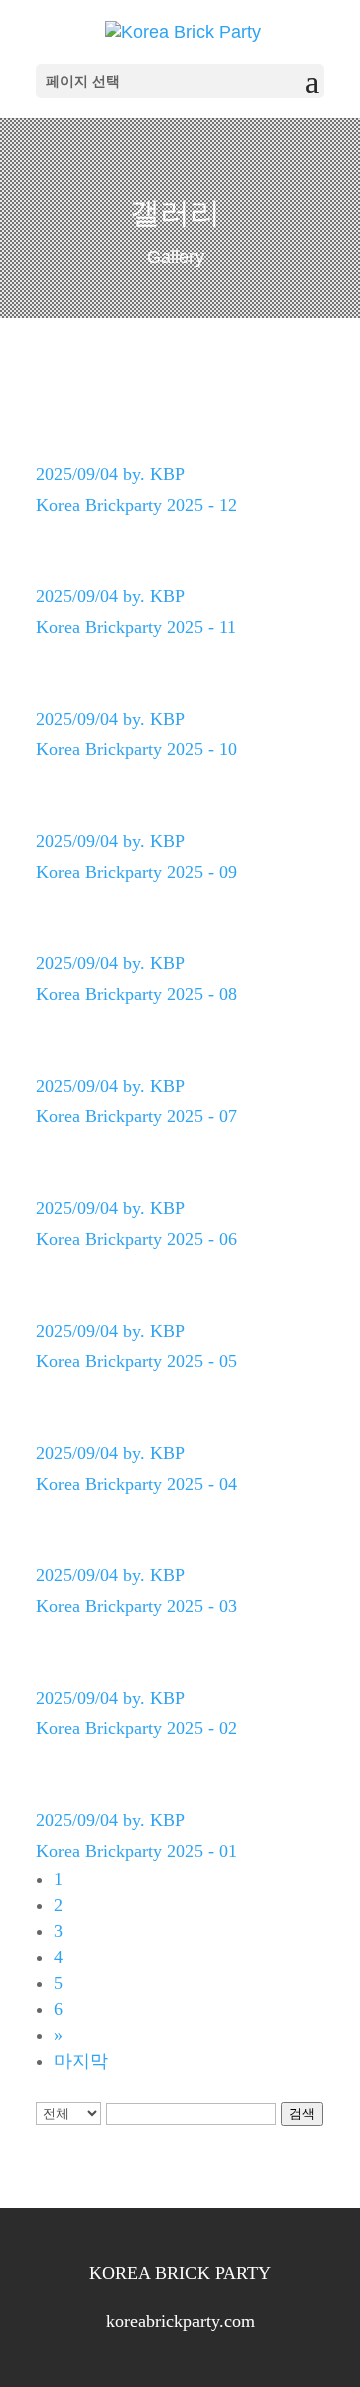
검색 (302, 2113)
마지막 (81, 2061)
